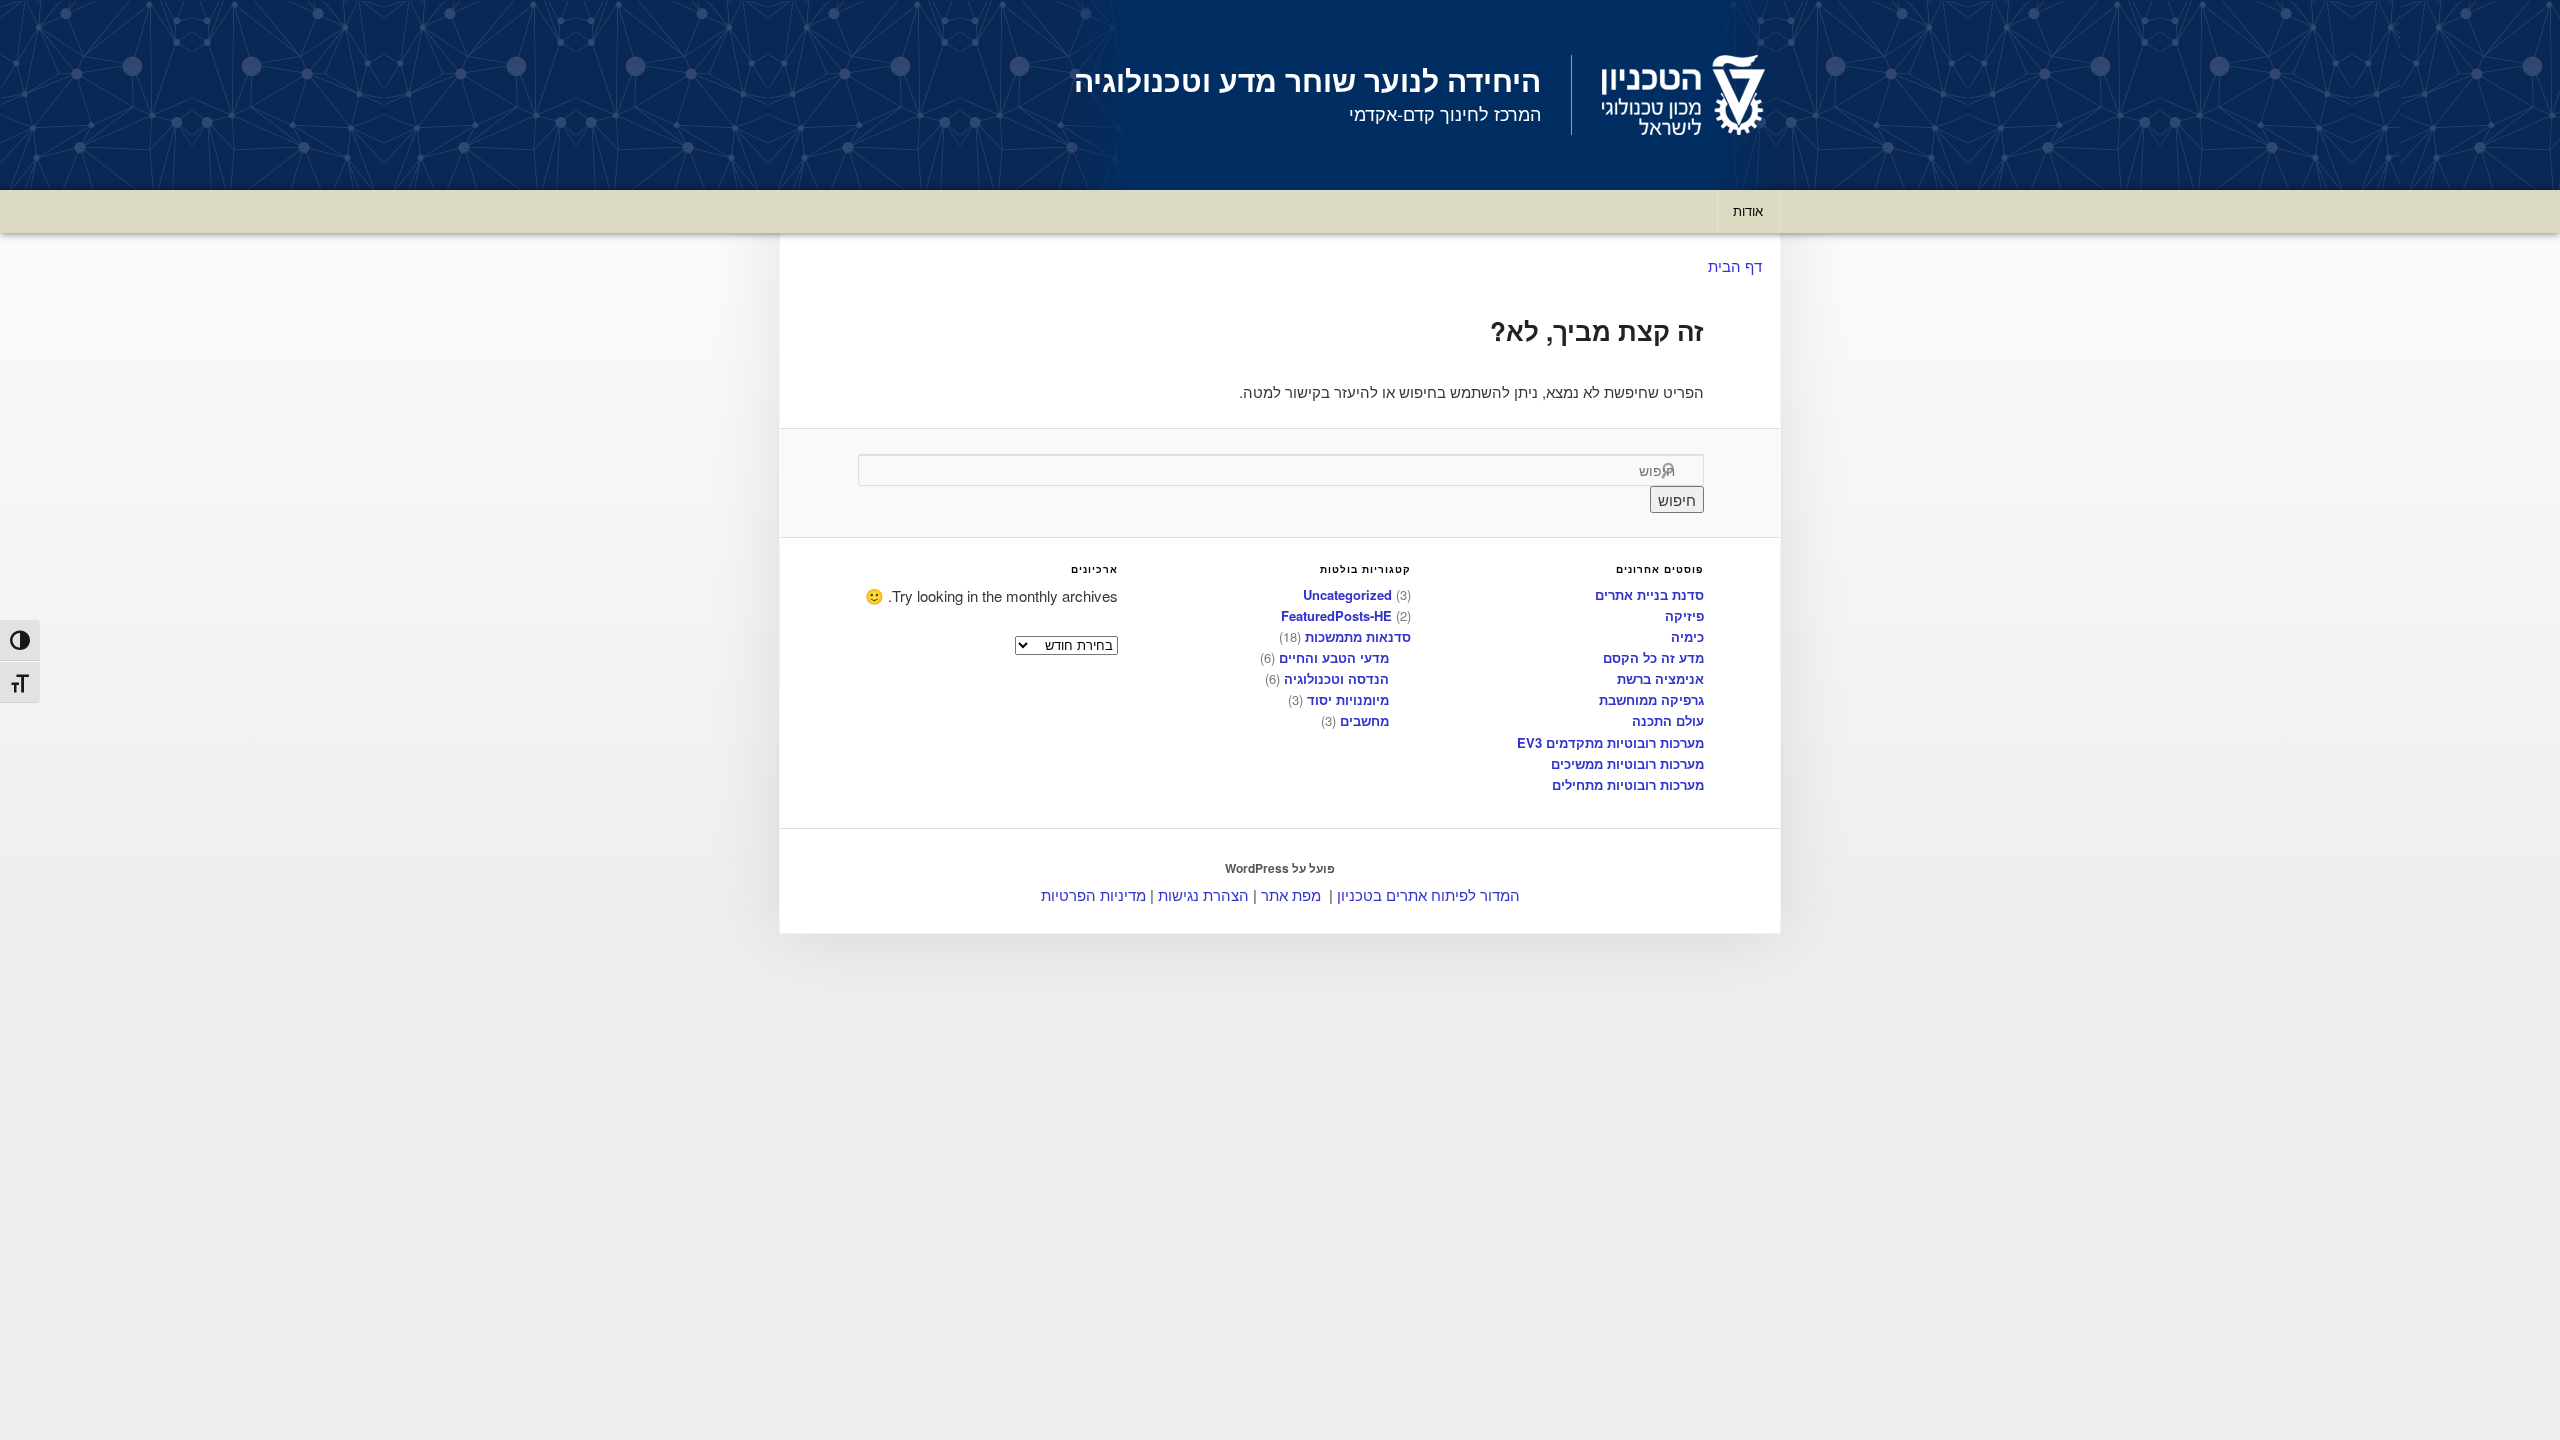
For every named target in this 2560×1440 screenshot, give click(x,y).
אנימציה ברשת (1660, 678)
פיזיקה (1684, 615)
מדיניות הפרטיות (1093, 894)
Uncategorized (1347, 594)
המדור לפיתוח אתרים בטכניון (1428, 894)
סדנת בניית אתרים (1649, 594)
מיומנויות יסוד (1348, 699)
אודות (1748, 210)
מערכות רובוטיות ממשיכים (1627, 763)
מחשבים (1364, 720)
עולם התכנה (1668, 720)
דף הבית (1735, 265)
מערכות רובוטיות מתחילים (1628, 784)
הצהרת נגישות (1203, 894)
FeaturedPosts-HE (1336, 615)
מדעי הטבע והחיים (1334, 657)
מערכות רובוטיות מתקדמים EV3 (1610, 742)
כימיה (1687, 636)
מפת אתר (1291, 894)
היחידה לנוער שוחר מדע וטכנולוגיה (1307, 79)
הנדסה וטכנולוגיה (1336, 678)
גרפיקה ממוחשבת (1651, 699)
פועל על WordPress (1280, 868)
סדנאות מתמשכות (1358, 636)
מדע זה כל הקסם (1653, 657)
